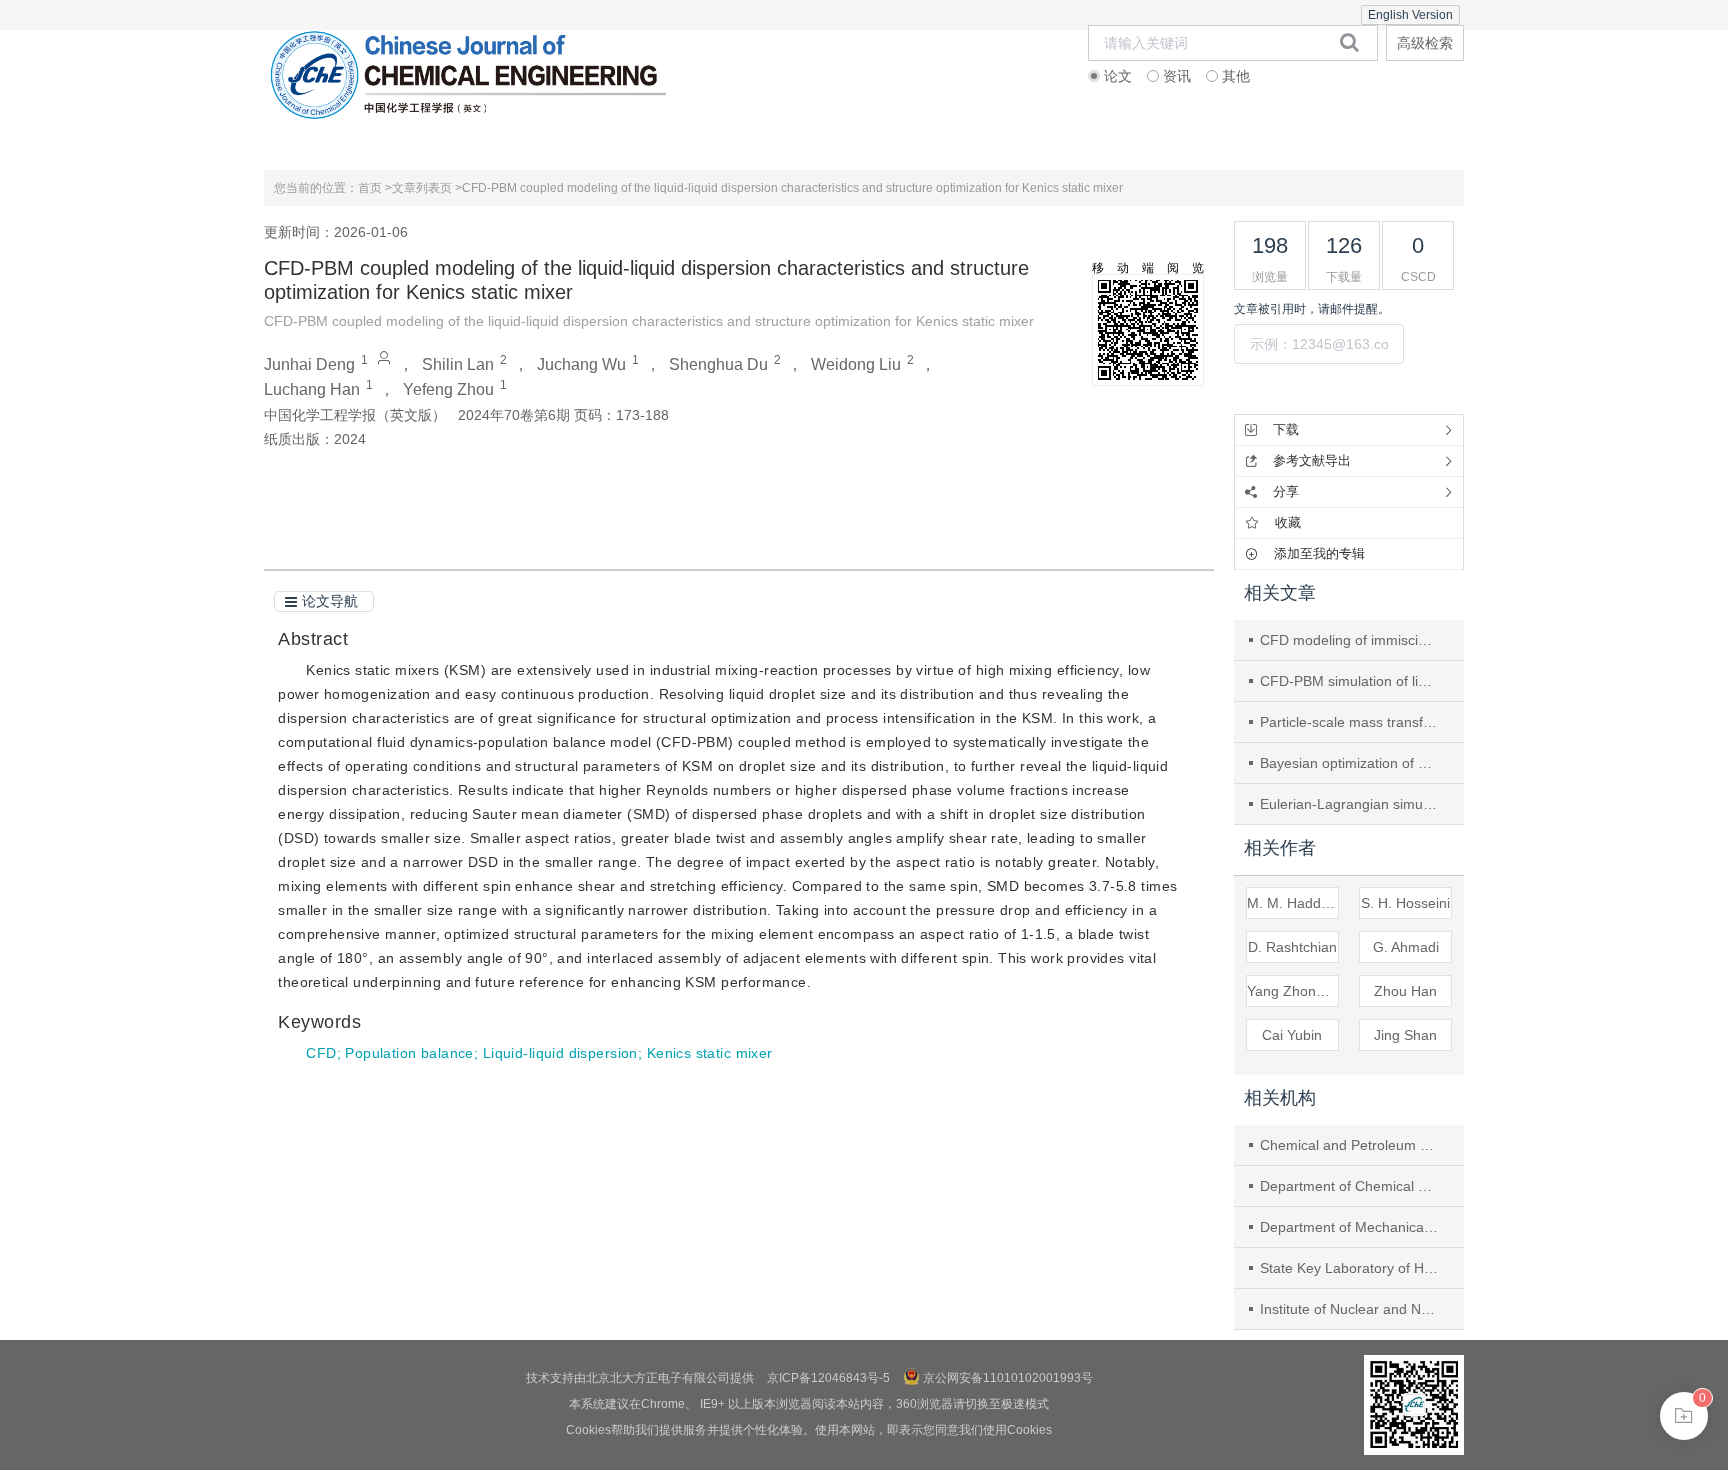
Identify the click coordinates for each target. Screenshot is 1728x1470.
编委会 (597, 144)
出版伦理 (731, 144)
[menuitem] (330, 145)
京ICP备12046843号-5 (828, 1378)
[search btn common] (1349, 42)
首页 (331, 144)
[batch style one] (1684, 1416)
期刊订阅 (1264, 144)
